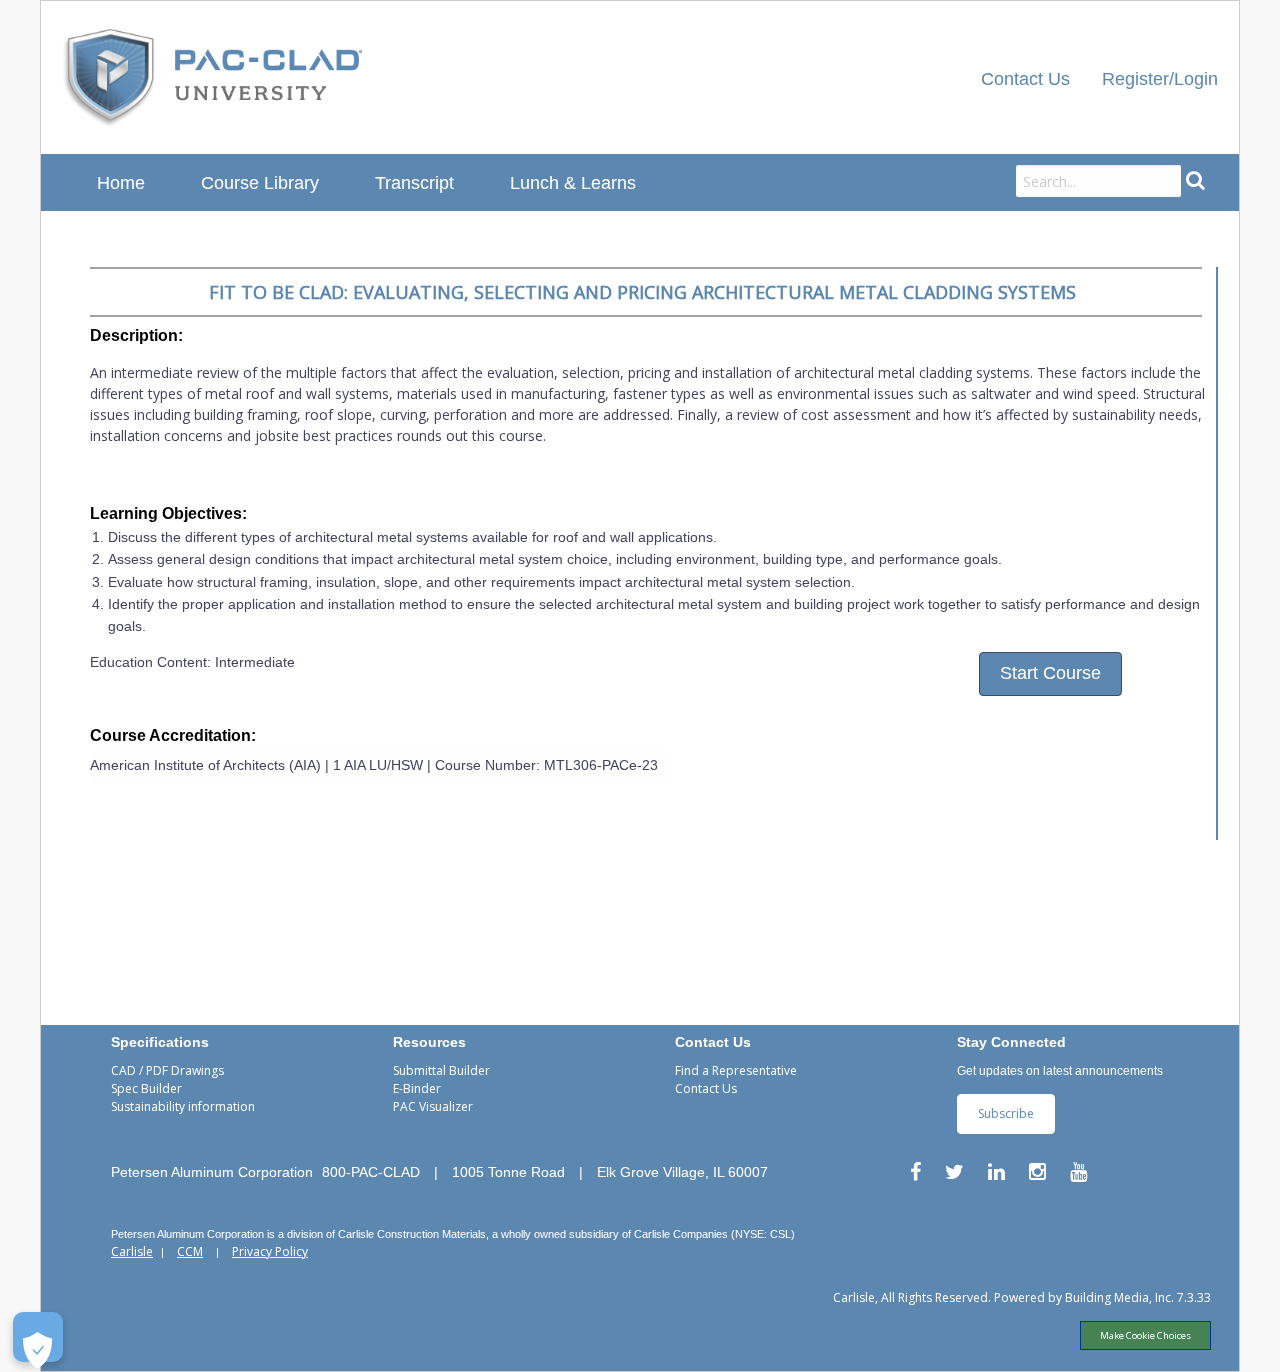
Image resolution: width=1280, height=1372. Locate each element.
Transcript (414, 183)
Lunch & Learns (573, 183)
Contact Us (1025, 79)
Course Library (260, 183)
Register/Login (1160, 79)
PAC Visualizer (433, 1106)
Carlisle (132, 1251)
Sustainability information (183, 1106)
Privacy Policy (270, 1251)
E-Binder (417, 1088)
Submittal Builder (441, 1070)
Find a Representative (736, 1070)
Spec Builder (146, 1088)
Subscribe (1006, 1113)
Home (121, 183)
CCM (190, 1251)
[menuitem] (213, 77)
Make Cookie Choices (1145, 1335)
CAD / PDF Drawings (167, 1070)
